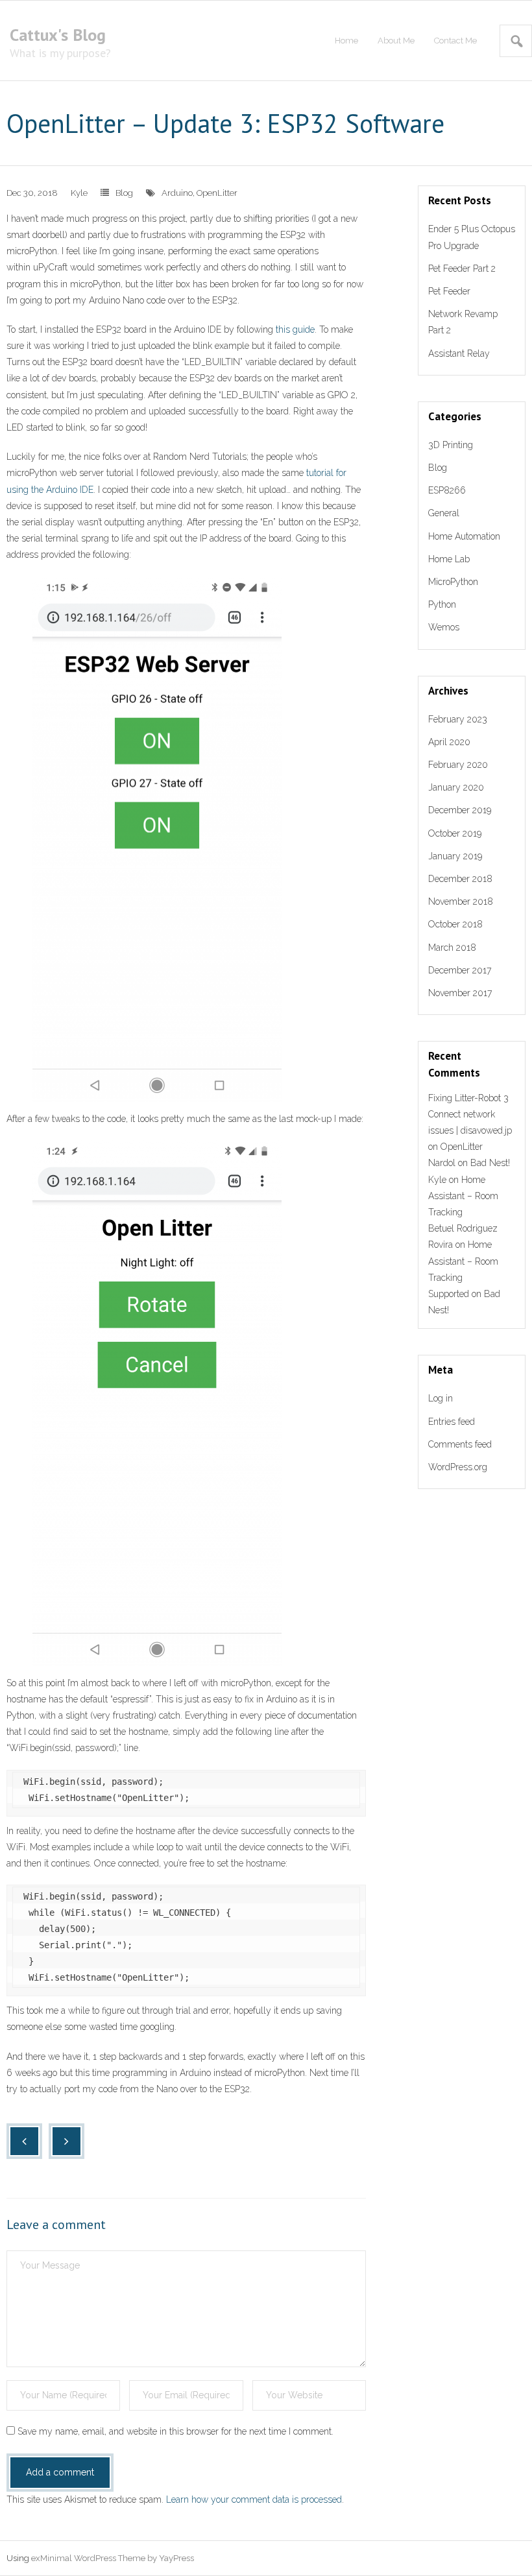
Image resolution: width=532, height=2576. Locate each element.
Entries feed (452, 1422)
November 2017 (460, 993)
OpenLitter (217, 193)
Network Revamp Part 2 (463, 322)
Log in (441, 1398)
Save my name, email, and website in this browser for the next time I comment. (175, 2431)
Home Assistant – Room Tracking (463, 1196)
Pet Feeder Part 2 (462, 268)
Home (346, 41)
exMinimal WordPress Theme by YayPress (113, 2558)
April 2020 (449, 742)
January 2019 (455, 856)
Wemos (444, 627)
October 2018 (455, 924)
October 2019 (455, 833)
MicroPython (453, 582)
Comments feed (460, 1444)
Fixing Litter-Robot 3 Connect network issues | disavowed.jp (470, 1114)
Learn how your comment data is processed (254, 2499)
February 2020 (458, 765)
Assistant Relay (459, 353)
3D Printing (451, 445)
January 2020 (456, 787)
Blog (124, 193)
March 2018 (452, 948)
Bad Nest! (490, 1163)
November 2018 (461, 901)
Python (442, 604)
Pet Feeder (449, 291)
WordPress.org (458, 1467)
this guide (295, 329)
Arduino (177, 193)
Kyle (79, 193)
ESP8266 (447, 490)
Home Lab (449, 559)
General (444, 513)
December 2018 (460, 879)
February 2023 (458, 719)
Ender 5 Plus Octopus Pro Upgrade (472, 237)
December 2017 (460, 970)
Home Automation (464, 536)
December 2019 (460, 810)
